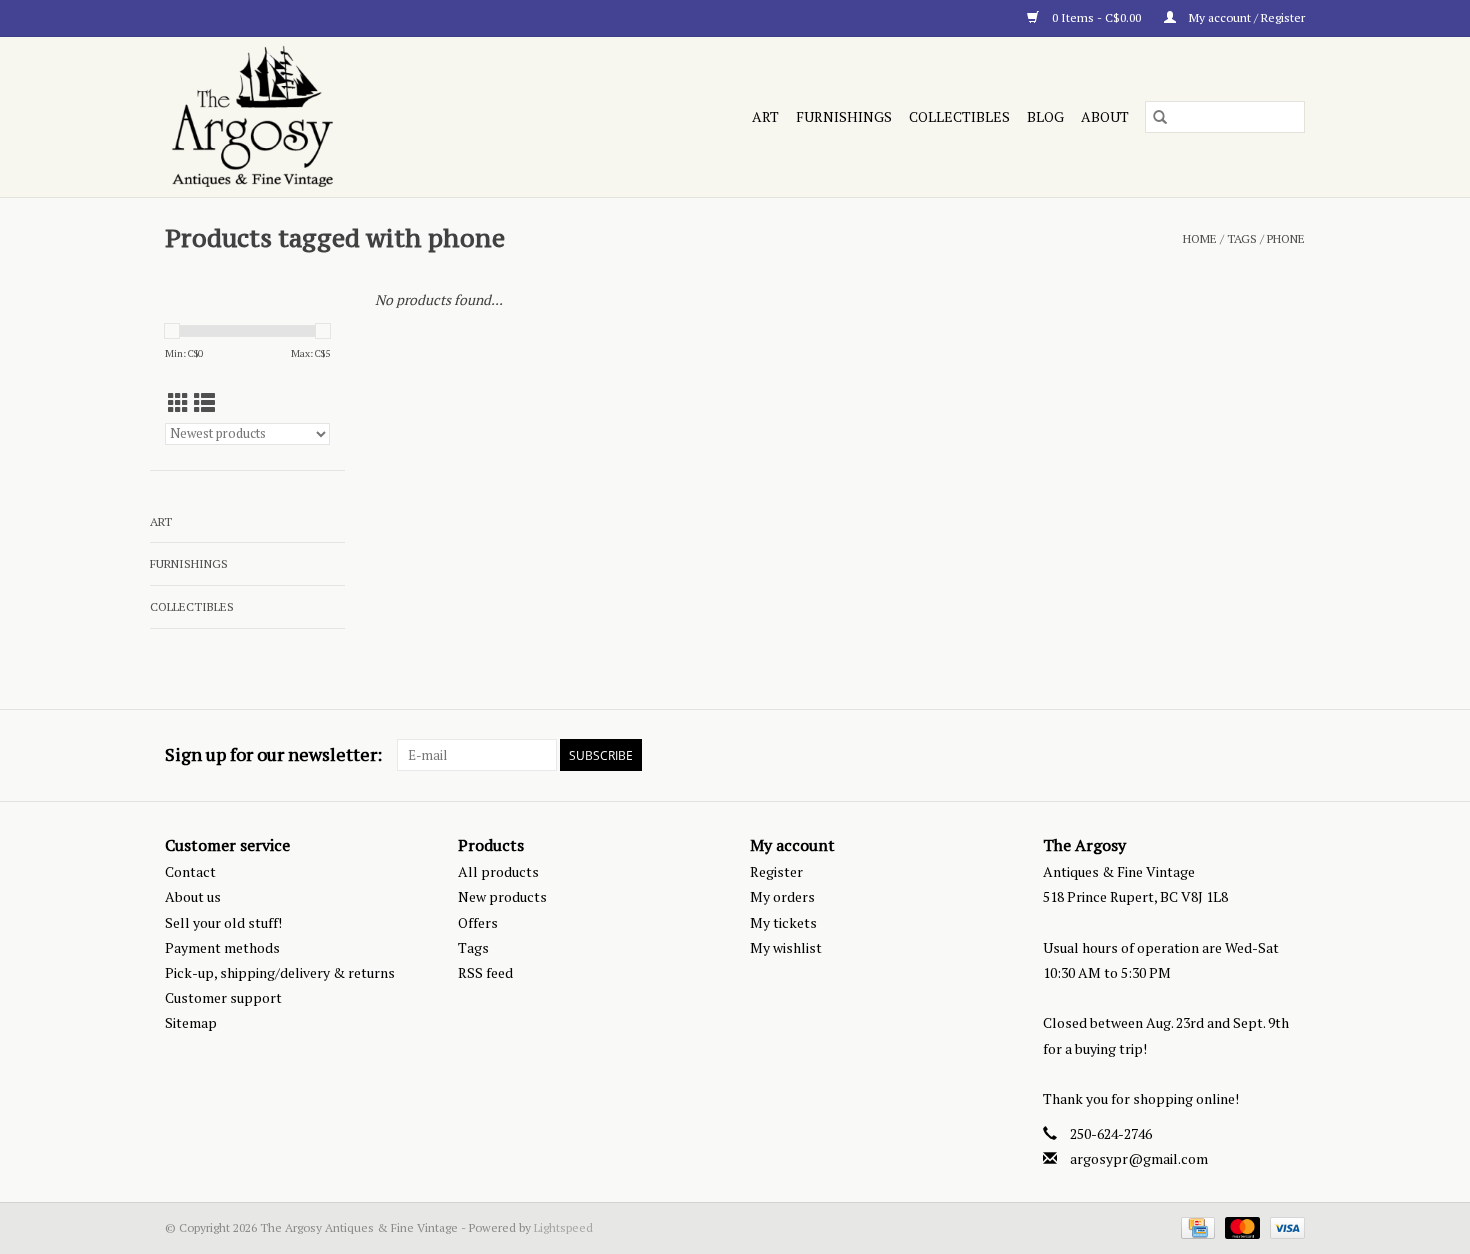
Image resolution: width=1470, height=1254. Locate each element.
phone (1286, 238)
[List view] (204, 403)
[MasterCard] (1240, 1226)
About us (193, 896)
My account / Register (1245, 17)
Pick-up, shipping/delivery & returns (280, 972)
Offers (478, 922)
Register (776, 871)
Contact (190, 871)
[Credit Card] (1196, 1226)
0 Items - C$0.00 (1096, 17)
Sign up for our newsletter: (273, 754)
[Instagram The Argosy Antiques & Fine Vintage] (1289, 755)
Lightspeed (563, 1227)
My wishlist (786, 947)
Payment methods (222, 947)
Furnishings (844, 116)
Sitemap (191, 1022)
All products (498, 871)
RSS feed (485, 972)
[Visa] (1284, 1226)
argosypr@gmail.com (1139, 1158)
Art (765, 116)
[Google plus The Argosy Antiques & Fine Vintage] (1254, 755)
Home (1200, 238)
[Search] (1160, 117)
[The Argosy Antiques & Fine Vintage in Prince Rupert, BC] (338, 117)
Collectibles (959, 116)
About (1105, 116)
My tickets (783, 922)
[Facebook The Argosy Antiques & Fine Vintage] (1219, 755)
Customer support (223, 997)
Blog (1045, 116)
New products (502, 896)
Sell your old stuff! (223, 922)
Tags (1242, 238)
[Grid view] (178, 403)
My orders (782, 896)
